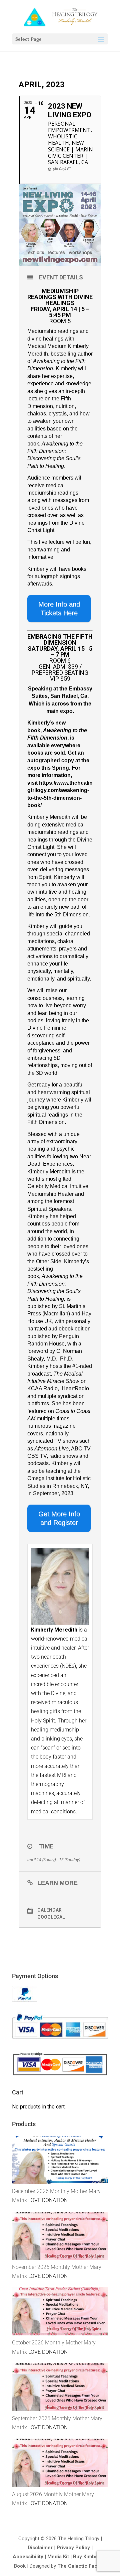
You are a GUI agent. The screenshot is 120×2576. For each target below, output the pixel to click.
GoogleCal (51, 1917)
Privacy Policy (73, 2548)
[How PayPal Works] (25, 2000)
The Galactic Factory (82, 2566)
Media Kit (58, 2557)
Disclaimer (40, 2548)
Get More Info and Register (59, 1518)
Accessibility (28, 2557)
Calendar (49, 1910)
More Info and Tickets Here (59, 609)
